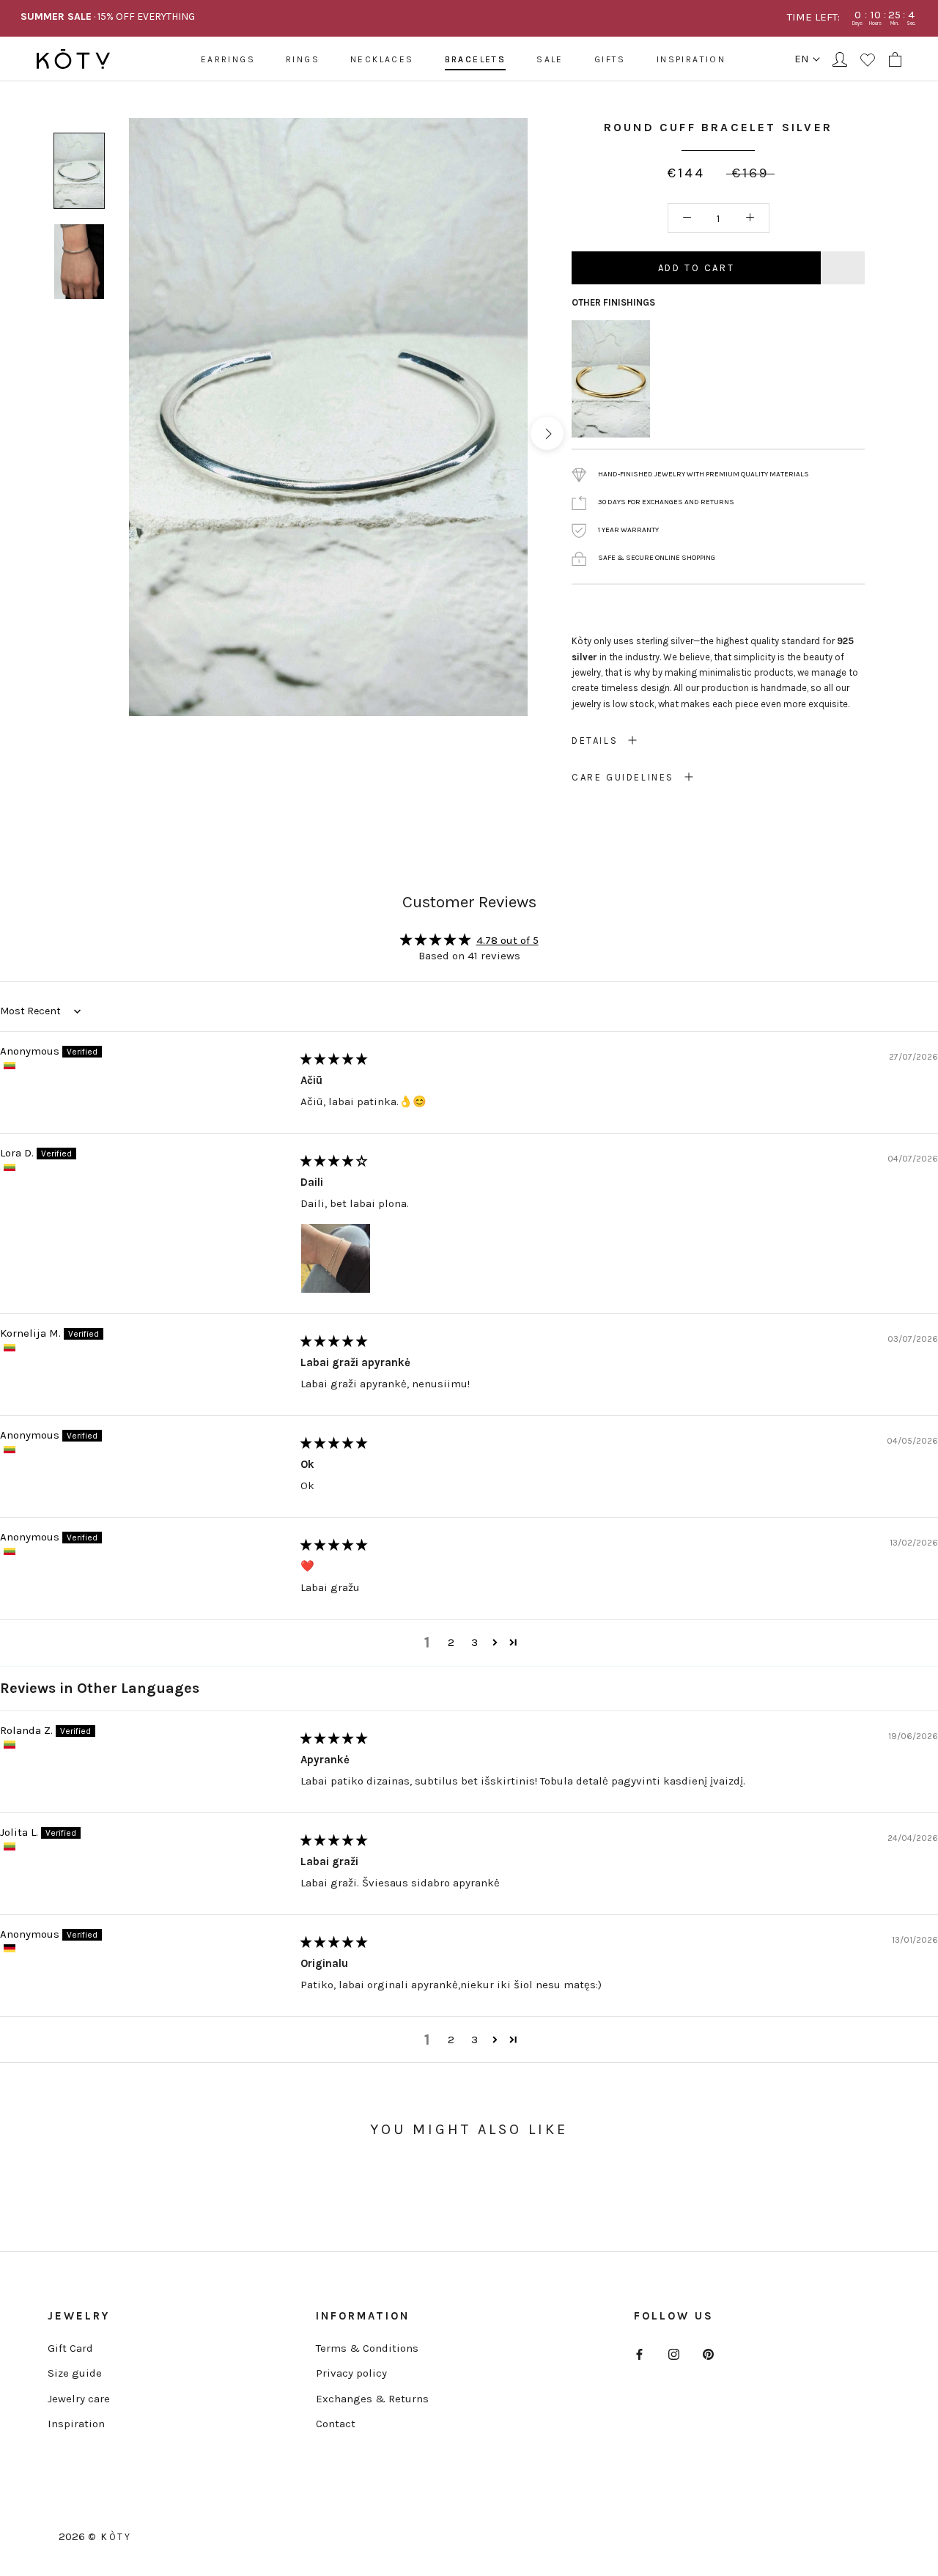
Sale (550, 59)
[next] (547, 433)
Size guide (75, 2373)
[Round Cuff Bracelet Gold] (611, 329)
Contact (336, 2424)
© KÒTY (110, 2537)
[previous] (110, 433)
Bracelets (476, 59)
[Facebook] (639, 2354)
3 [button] (474, 1642)
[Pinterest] (708, 2354)
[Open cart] (895, 59)
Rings (303, 59)
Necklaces (382, 59)
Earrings (228, 59)
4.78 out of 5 (507, 940)
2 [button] (451, 1642)
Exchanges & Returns (372, 2399)
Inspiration (691, 59)
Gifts (610, 59)
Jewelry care (79, 2399)
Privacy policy (351, 2373)
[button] (495, 1642)
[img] (334, 1059)
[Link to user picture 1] (336, 1258)
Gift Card (70, 2348)
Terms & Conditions (367, 2348)
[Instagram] (674, 2354)
